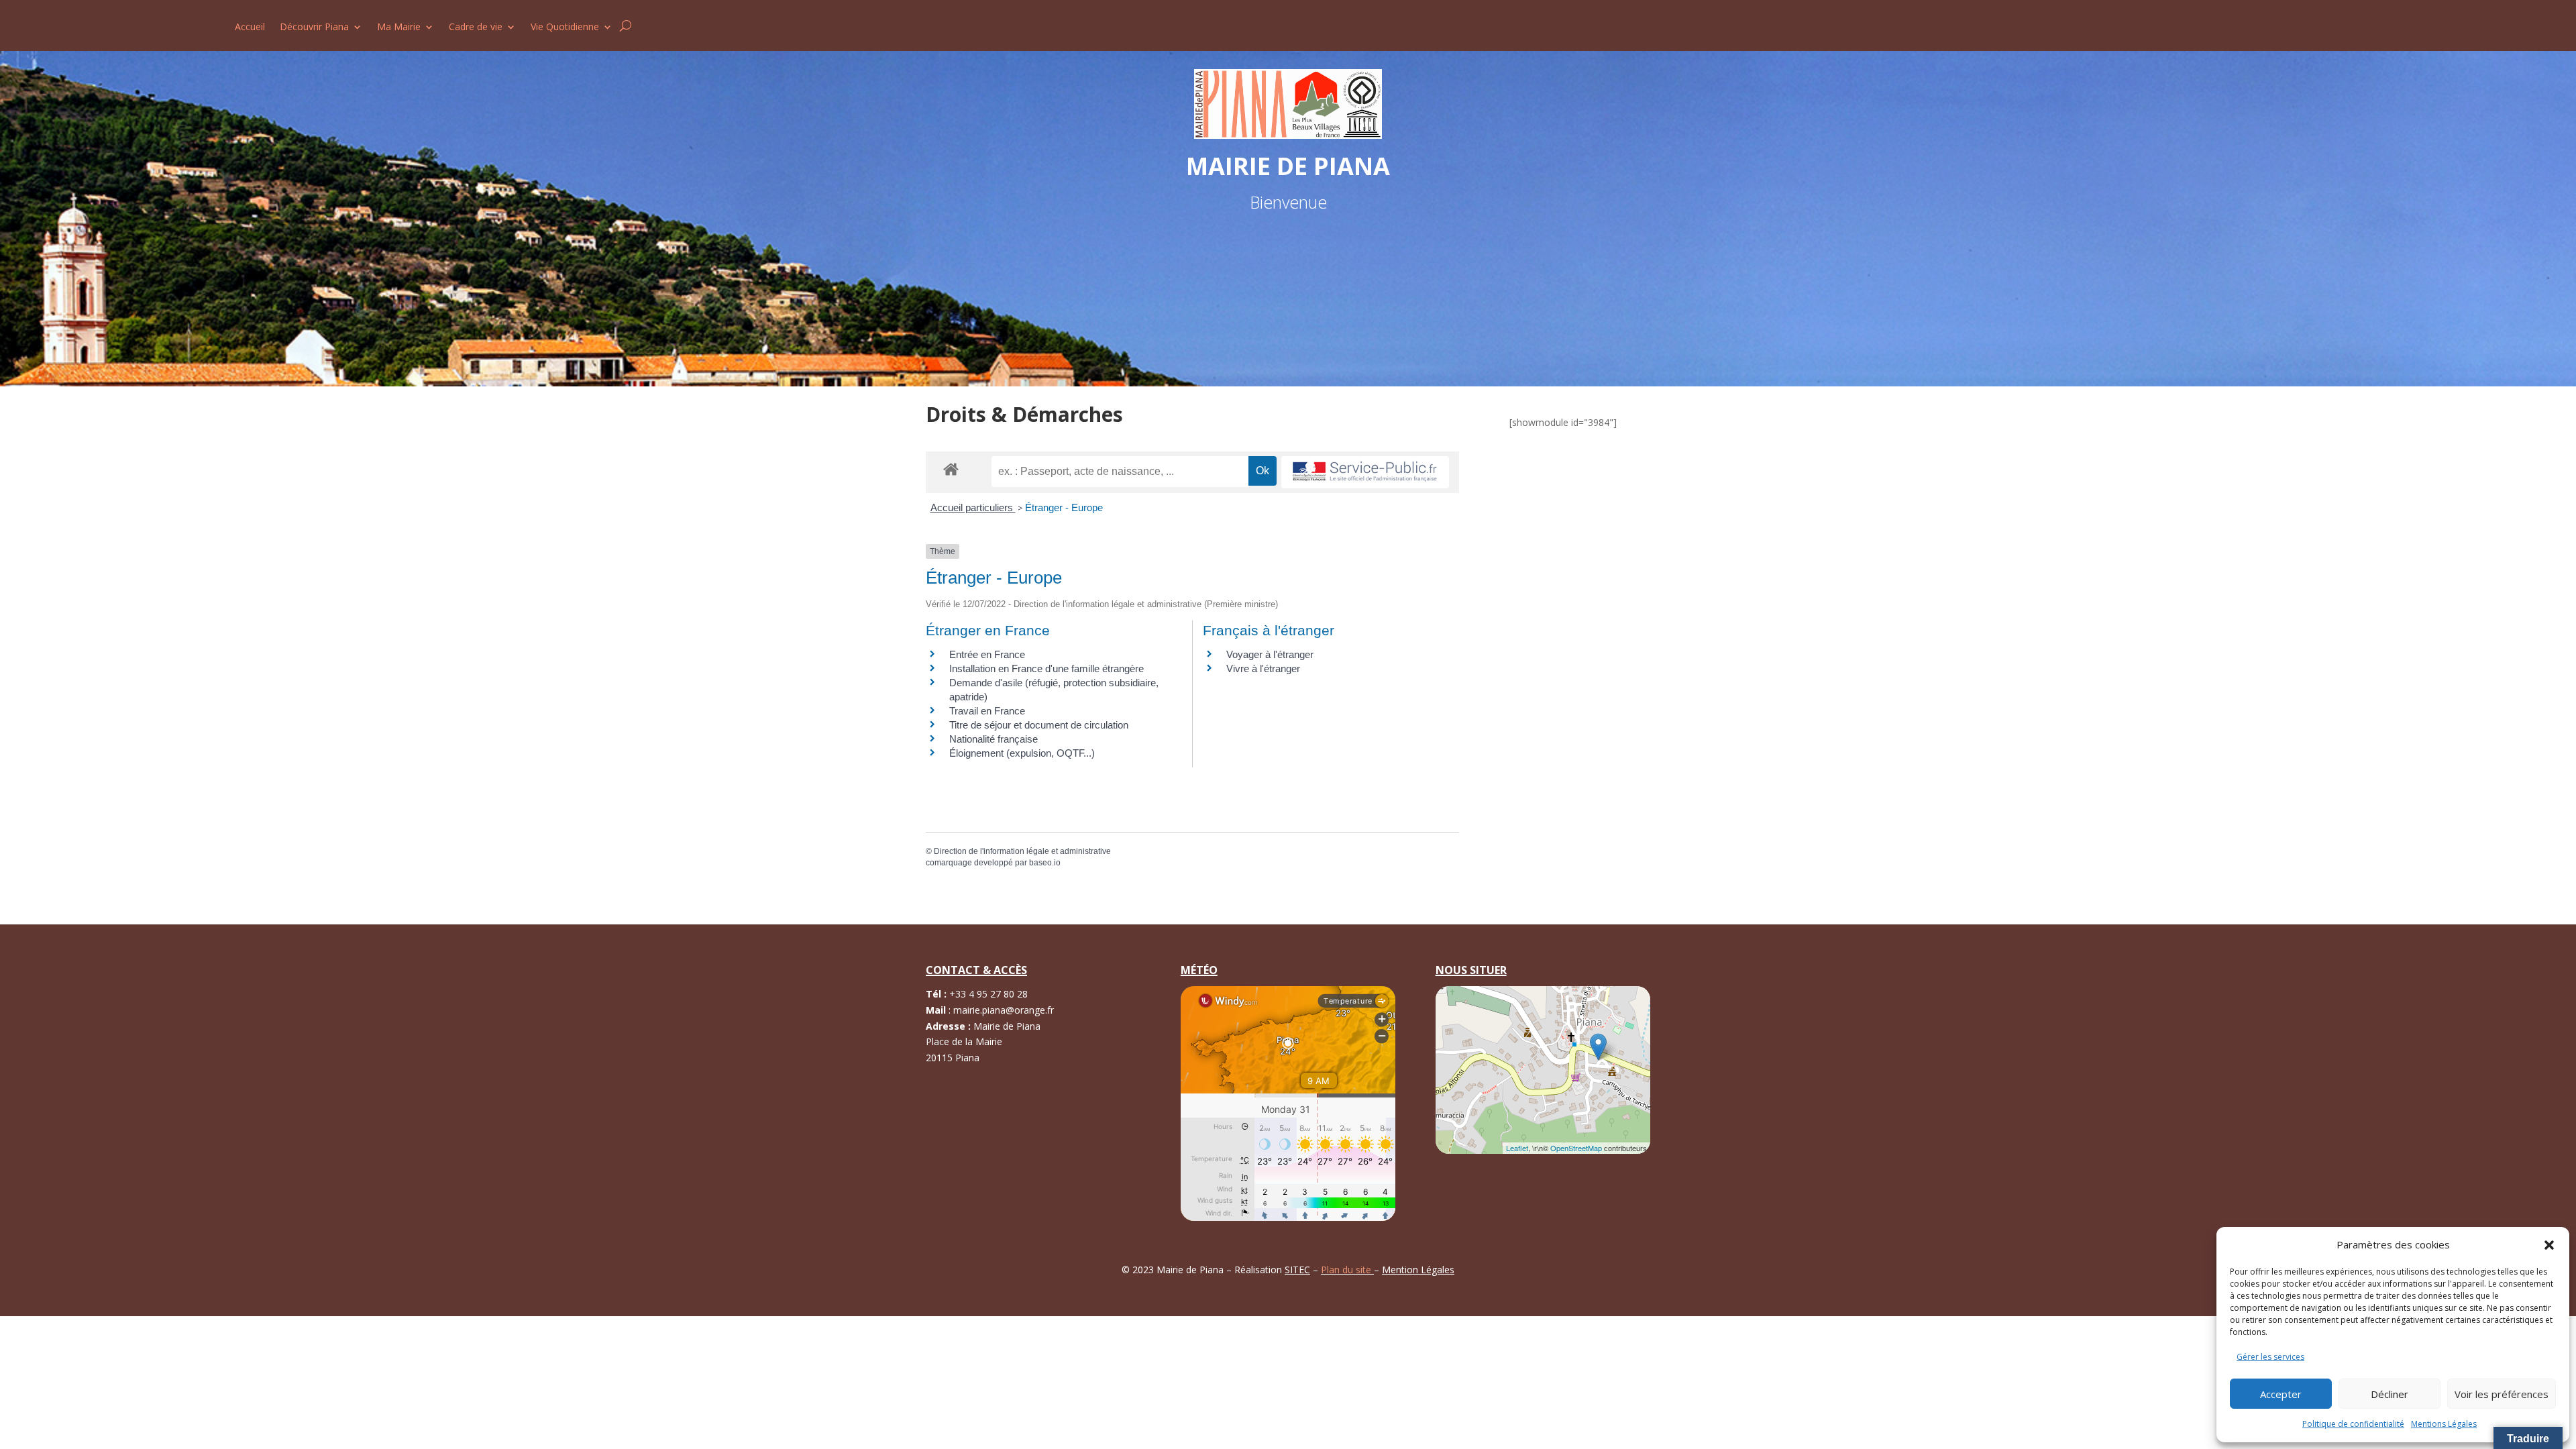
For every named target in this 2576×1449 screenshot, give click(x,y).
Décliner (2390, 1394)
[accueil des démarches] (951, 469)
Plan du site (1347, 1270)
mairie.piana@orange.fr (1004, 1010)
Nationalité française (994, 739)
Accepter (2281, 1394)
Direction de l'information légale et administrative (1022, 851)
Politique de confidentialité (2353, 1424)
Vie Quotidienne (565, 28)
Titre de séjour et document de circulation (1039, 725)
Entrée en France (987, 654)
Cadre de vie (476, 28)
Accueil (250, 28)
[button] (2549, 1245)
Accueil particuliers (973, 507)
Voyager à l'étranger (1270, 654)
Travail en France (987, 711)
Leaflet (1517, 1148)
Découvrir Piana (314, 28)
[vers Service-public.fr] (1365, 473)
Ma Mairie (399, 28)
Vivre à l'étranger (1263, 668)
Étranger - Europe (1064, 507)
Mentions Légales (2444, 1424)
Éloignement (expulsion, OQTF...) (1022, 753)
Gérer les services (2270, 1357)
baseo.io (1045, 863)
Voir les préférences (2502, 1394)
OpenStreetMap (1576, 1148)
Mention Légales (1418, 1270)
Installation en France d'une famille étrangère (1046, 668)
